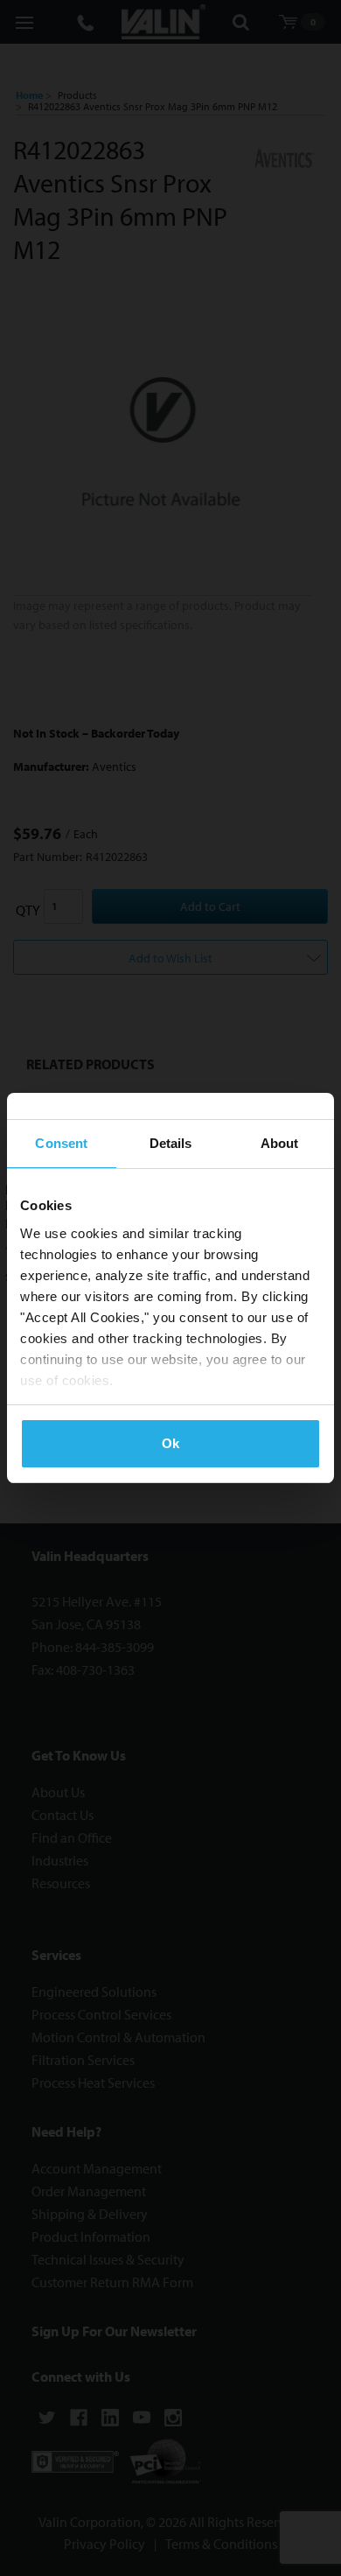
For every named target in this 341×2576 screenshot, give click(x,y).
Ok (170, 1443)
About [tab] (280, 1143)
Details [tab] (171, 1143)
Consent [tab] (61, 1143)
